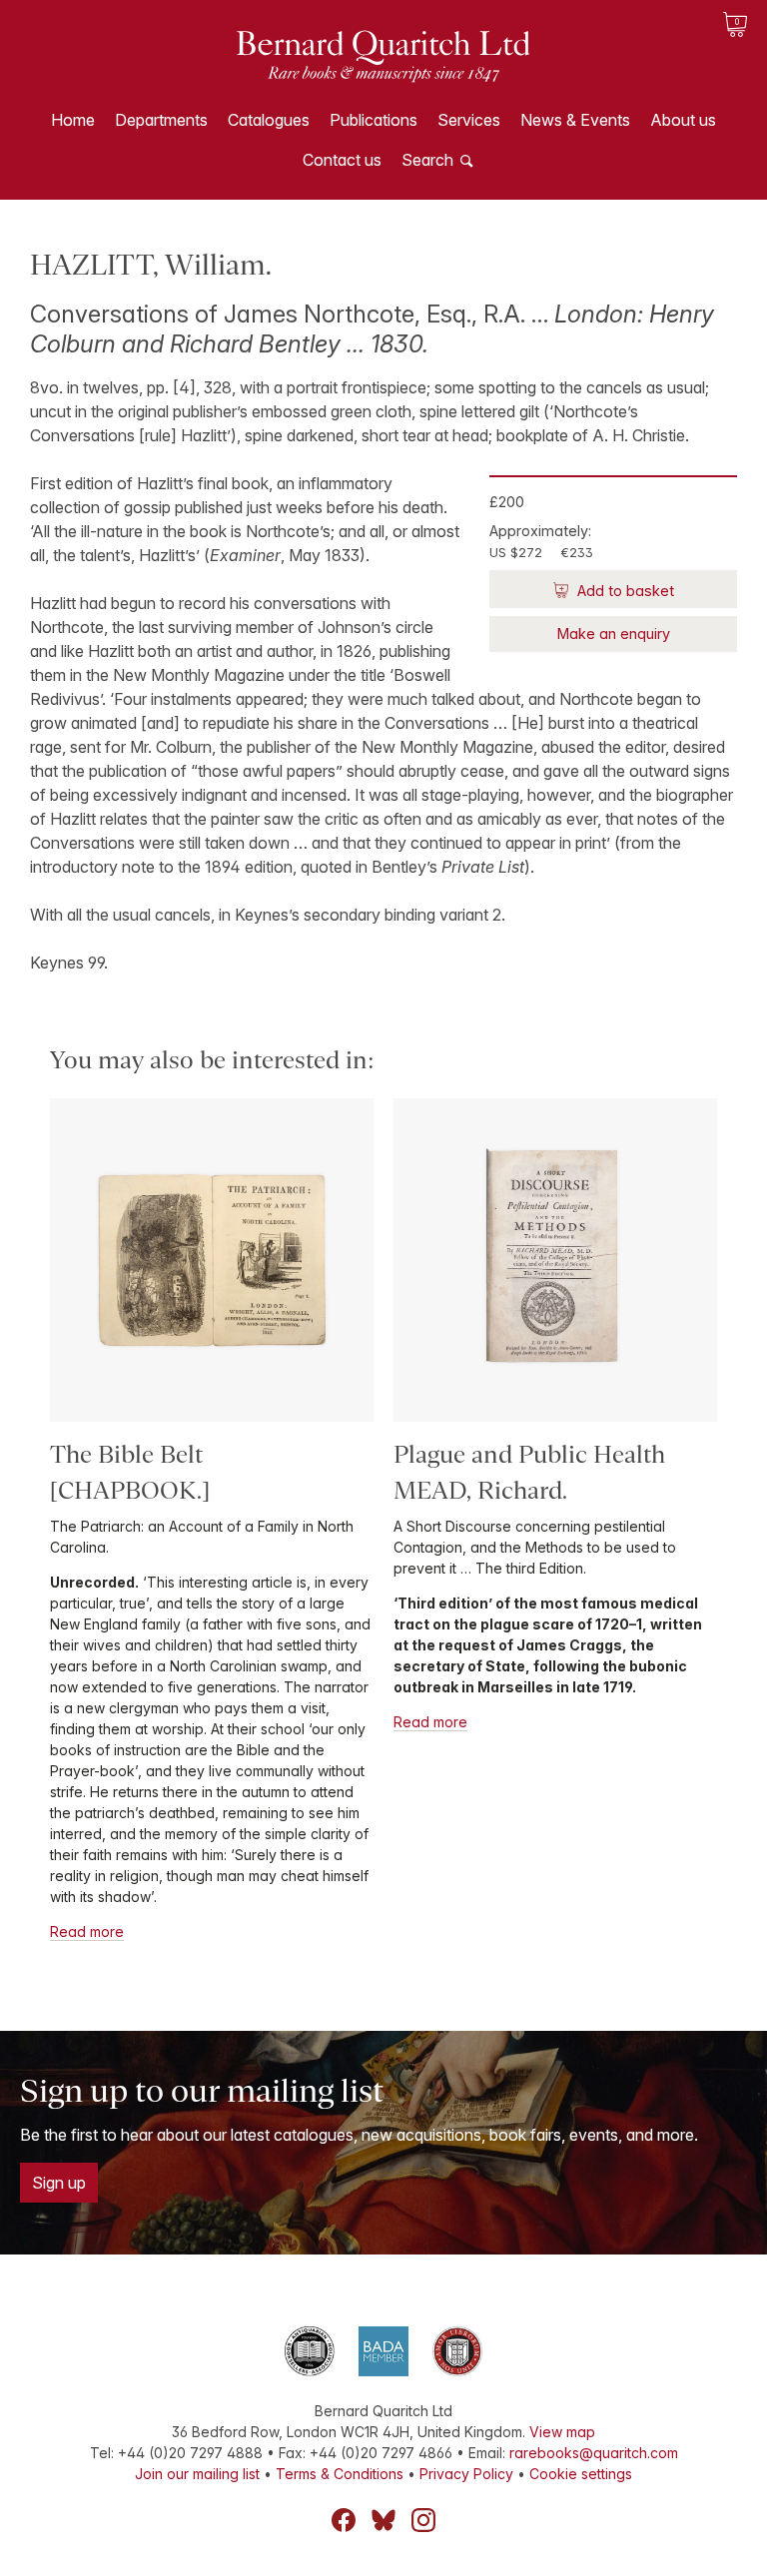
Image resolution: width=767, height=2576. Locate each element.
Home (73, 120)
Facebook (344, 2520)
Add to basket (624, 591)
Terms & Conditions (340, 2474)
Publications (374, 120)
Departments (161, 120)
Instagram (423, 2520)
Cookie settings (581, 2474)
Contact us (342, 160)
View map (562, 2432)
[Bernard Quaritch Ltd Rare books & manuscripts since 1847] (383, 70)
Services (469, 120)
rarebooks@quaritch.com (594, 2453)
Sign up (59, 2183)
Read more (87, 1932)
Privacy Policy (466, 2474)
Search (427, 160)
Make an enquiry (614, 634)
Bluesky (383, 2520)
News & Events (575, 120)
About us (683, 120)
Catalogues (269, 120)
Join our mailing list (197, 2474)
